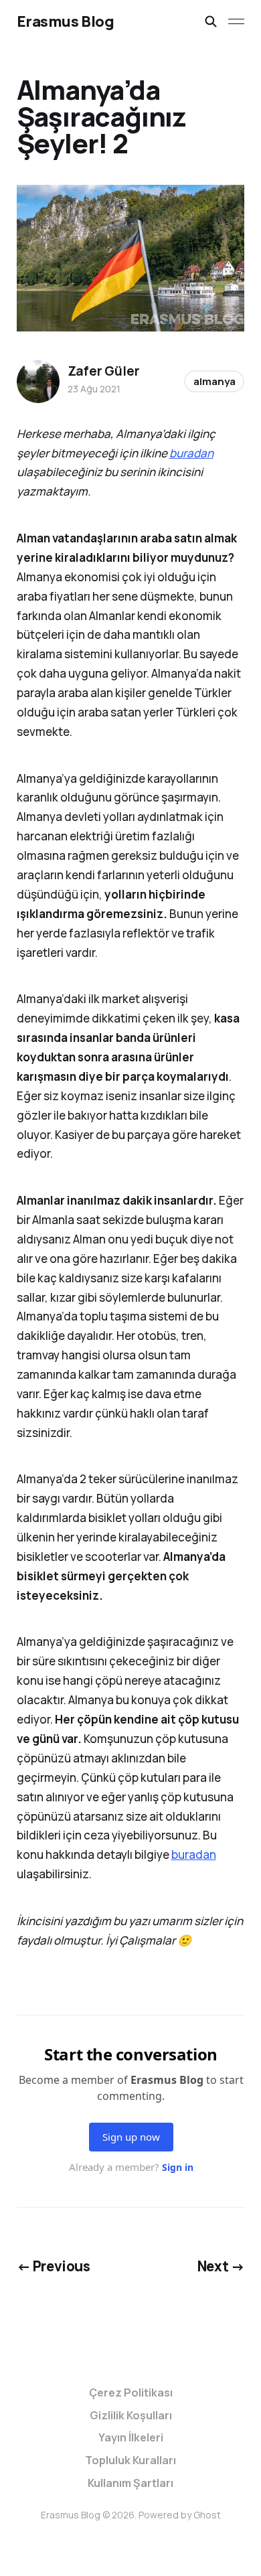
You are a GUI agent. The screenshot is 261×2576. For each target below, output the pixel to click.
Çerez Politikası (131, 2393)
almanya (214, 381)
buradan (191, 453)
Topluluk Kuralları (130, 2460)
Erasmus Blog (66, 21)
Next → (221, 2266)
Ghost (207, 2515)
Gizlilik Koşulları (131, 2415)
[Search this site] (211, 21)
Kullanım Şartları (130, 2483)
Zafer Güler (104, 371)
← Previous (54, 2266)
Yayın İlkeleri (131, 2437)
